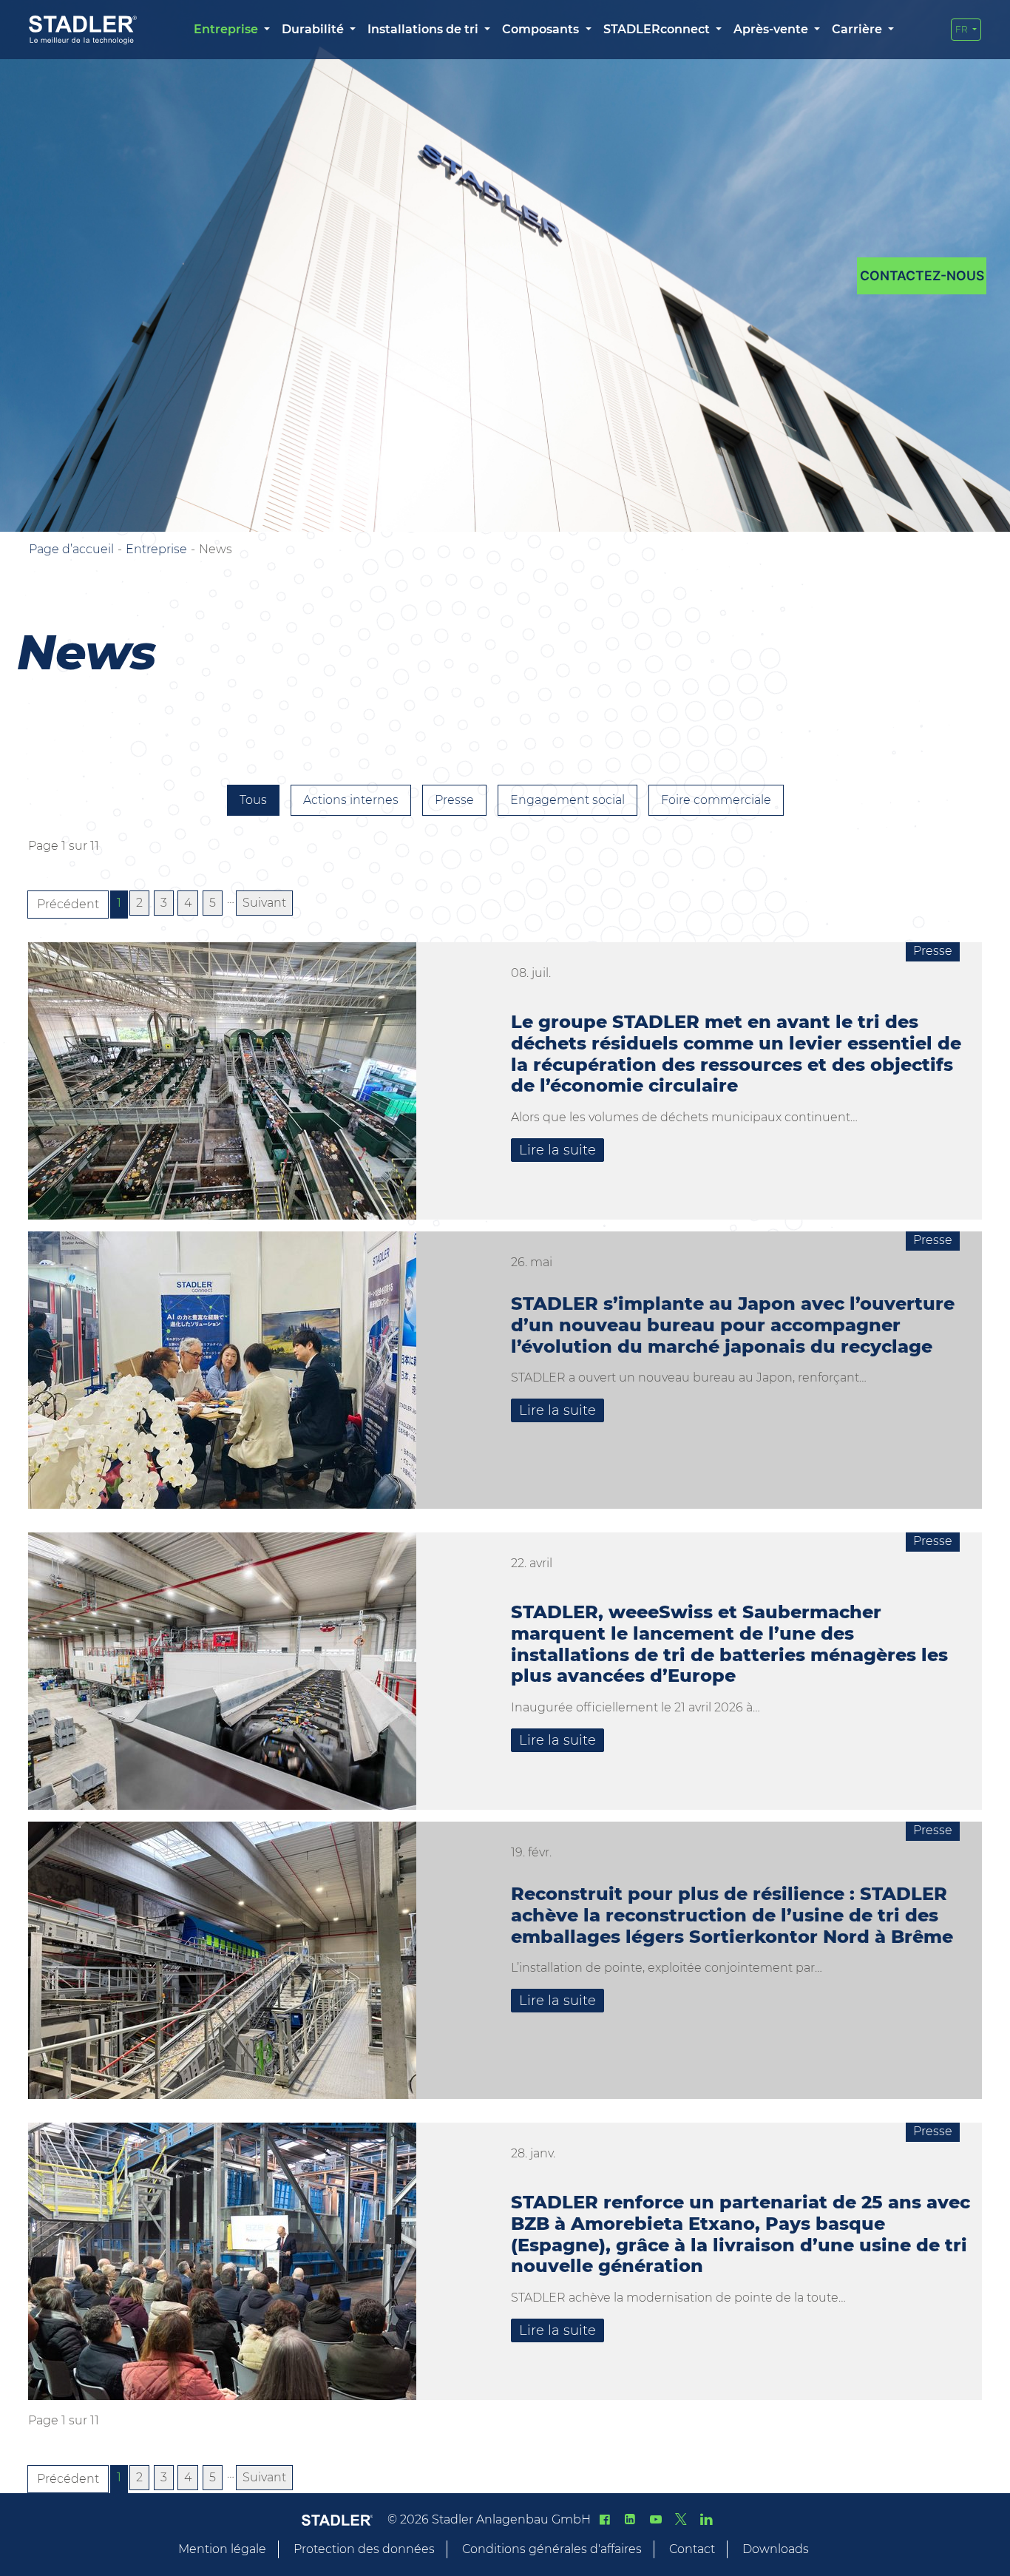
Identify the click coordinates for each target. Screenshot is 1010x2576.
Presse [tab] (454, 800)
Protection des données (364, 2549)
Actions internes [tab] (351, 800)
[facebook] (605, 2519)
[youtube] (655, 2519)
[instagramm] (706, 2519)
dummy (922, 276)
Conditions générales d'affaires (552, 2549)
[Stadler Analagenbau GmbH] (83, 30)
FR (963, 29)
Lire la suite (557, 1150)
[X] (681, 2519)
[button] (232, 30)
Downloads (776, 2549)
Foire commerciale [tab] (716, 800)
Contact (692, 2549)
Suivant (264, 903)
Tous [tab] (253, 800)
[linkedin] (630, 2519)
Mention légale (222, 2549)
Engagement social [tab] (567, 800)
